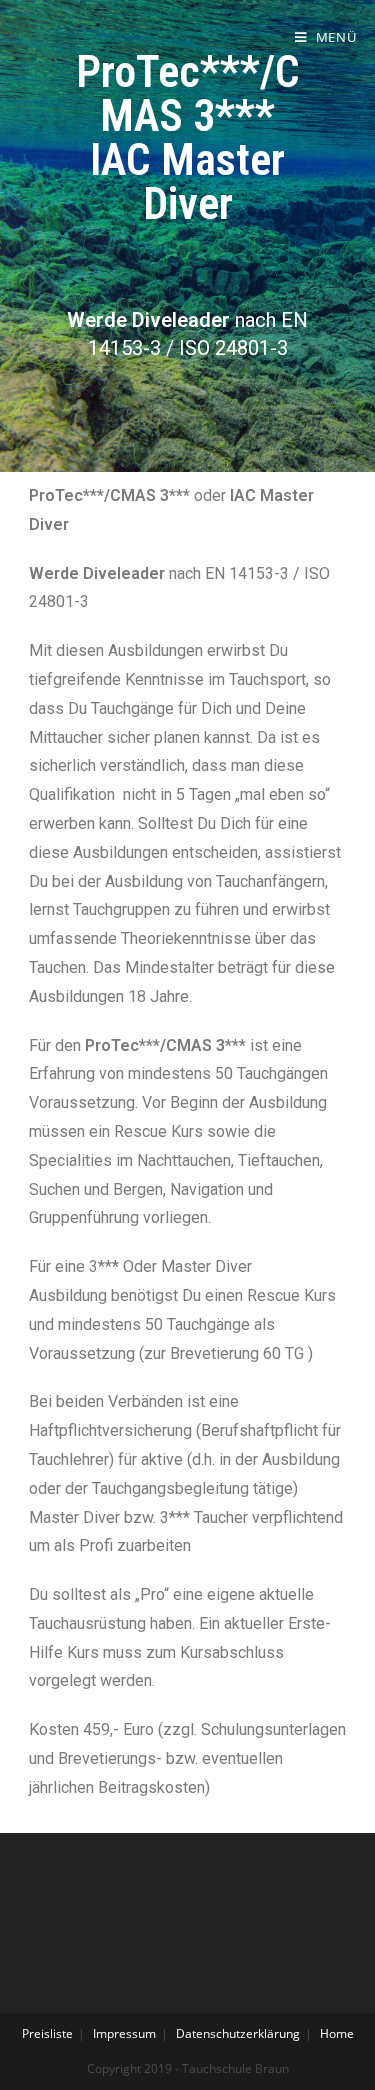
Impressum (124, 2033)
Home (337, 2033)
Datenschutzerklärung (238, 2033)
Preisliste (47, 2033)
